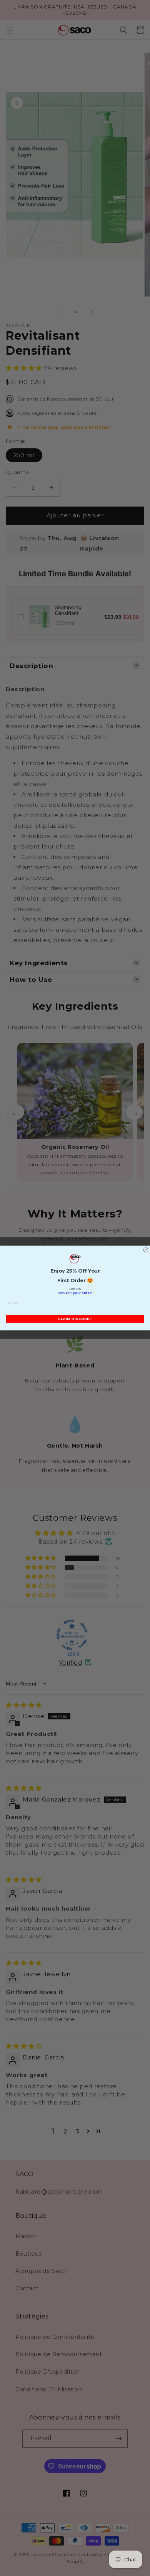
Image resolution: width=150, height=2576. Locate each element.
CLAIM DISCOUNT (75, 1319)
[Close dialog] (146, 1250)
